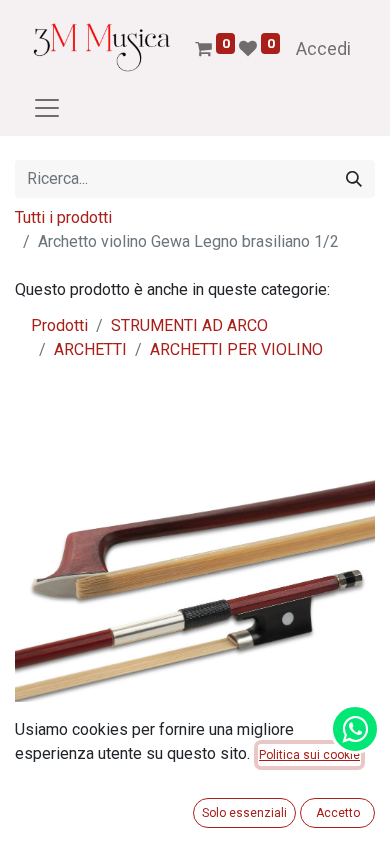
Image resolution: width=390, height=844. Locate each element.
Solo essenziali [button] (244, 813)
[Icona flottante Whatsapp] (355, 729)
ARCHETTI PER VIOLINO (236, 349)
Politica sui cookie (309, 755)
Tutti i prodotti (63, 217)
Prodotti (59, 325)
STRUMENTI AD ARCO (189, 325)
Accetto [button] (338, 813)
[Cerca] (354, 179)
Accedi (323, 48)
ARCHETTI (90, 349)
